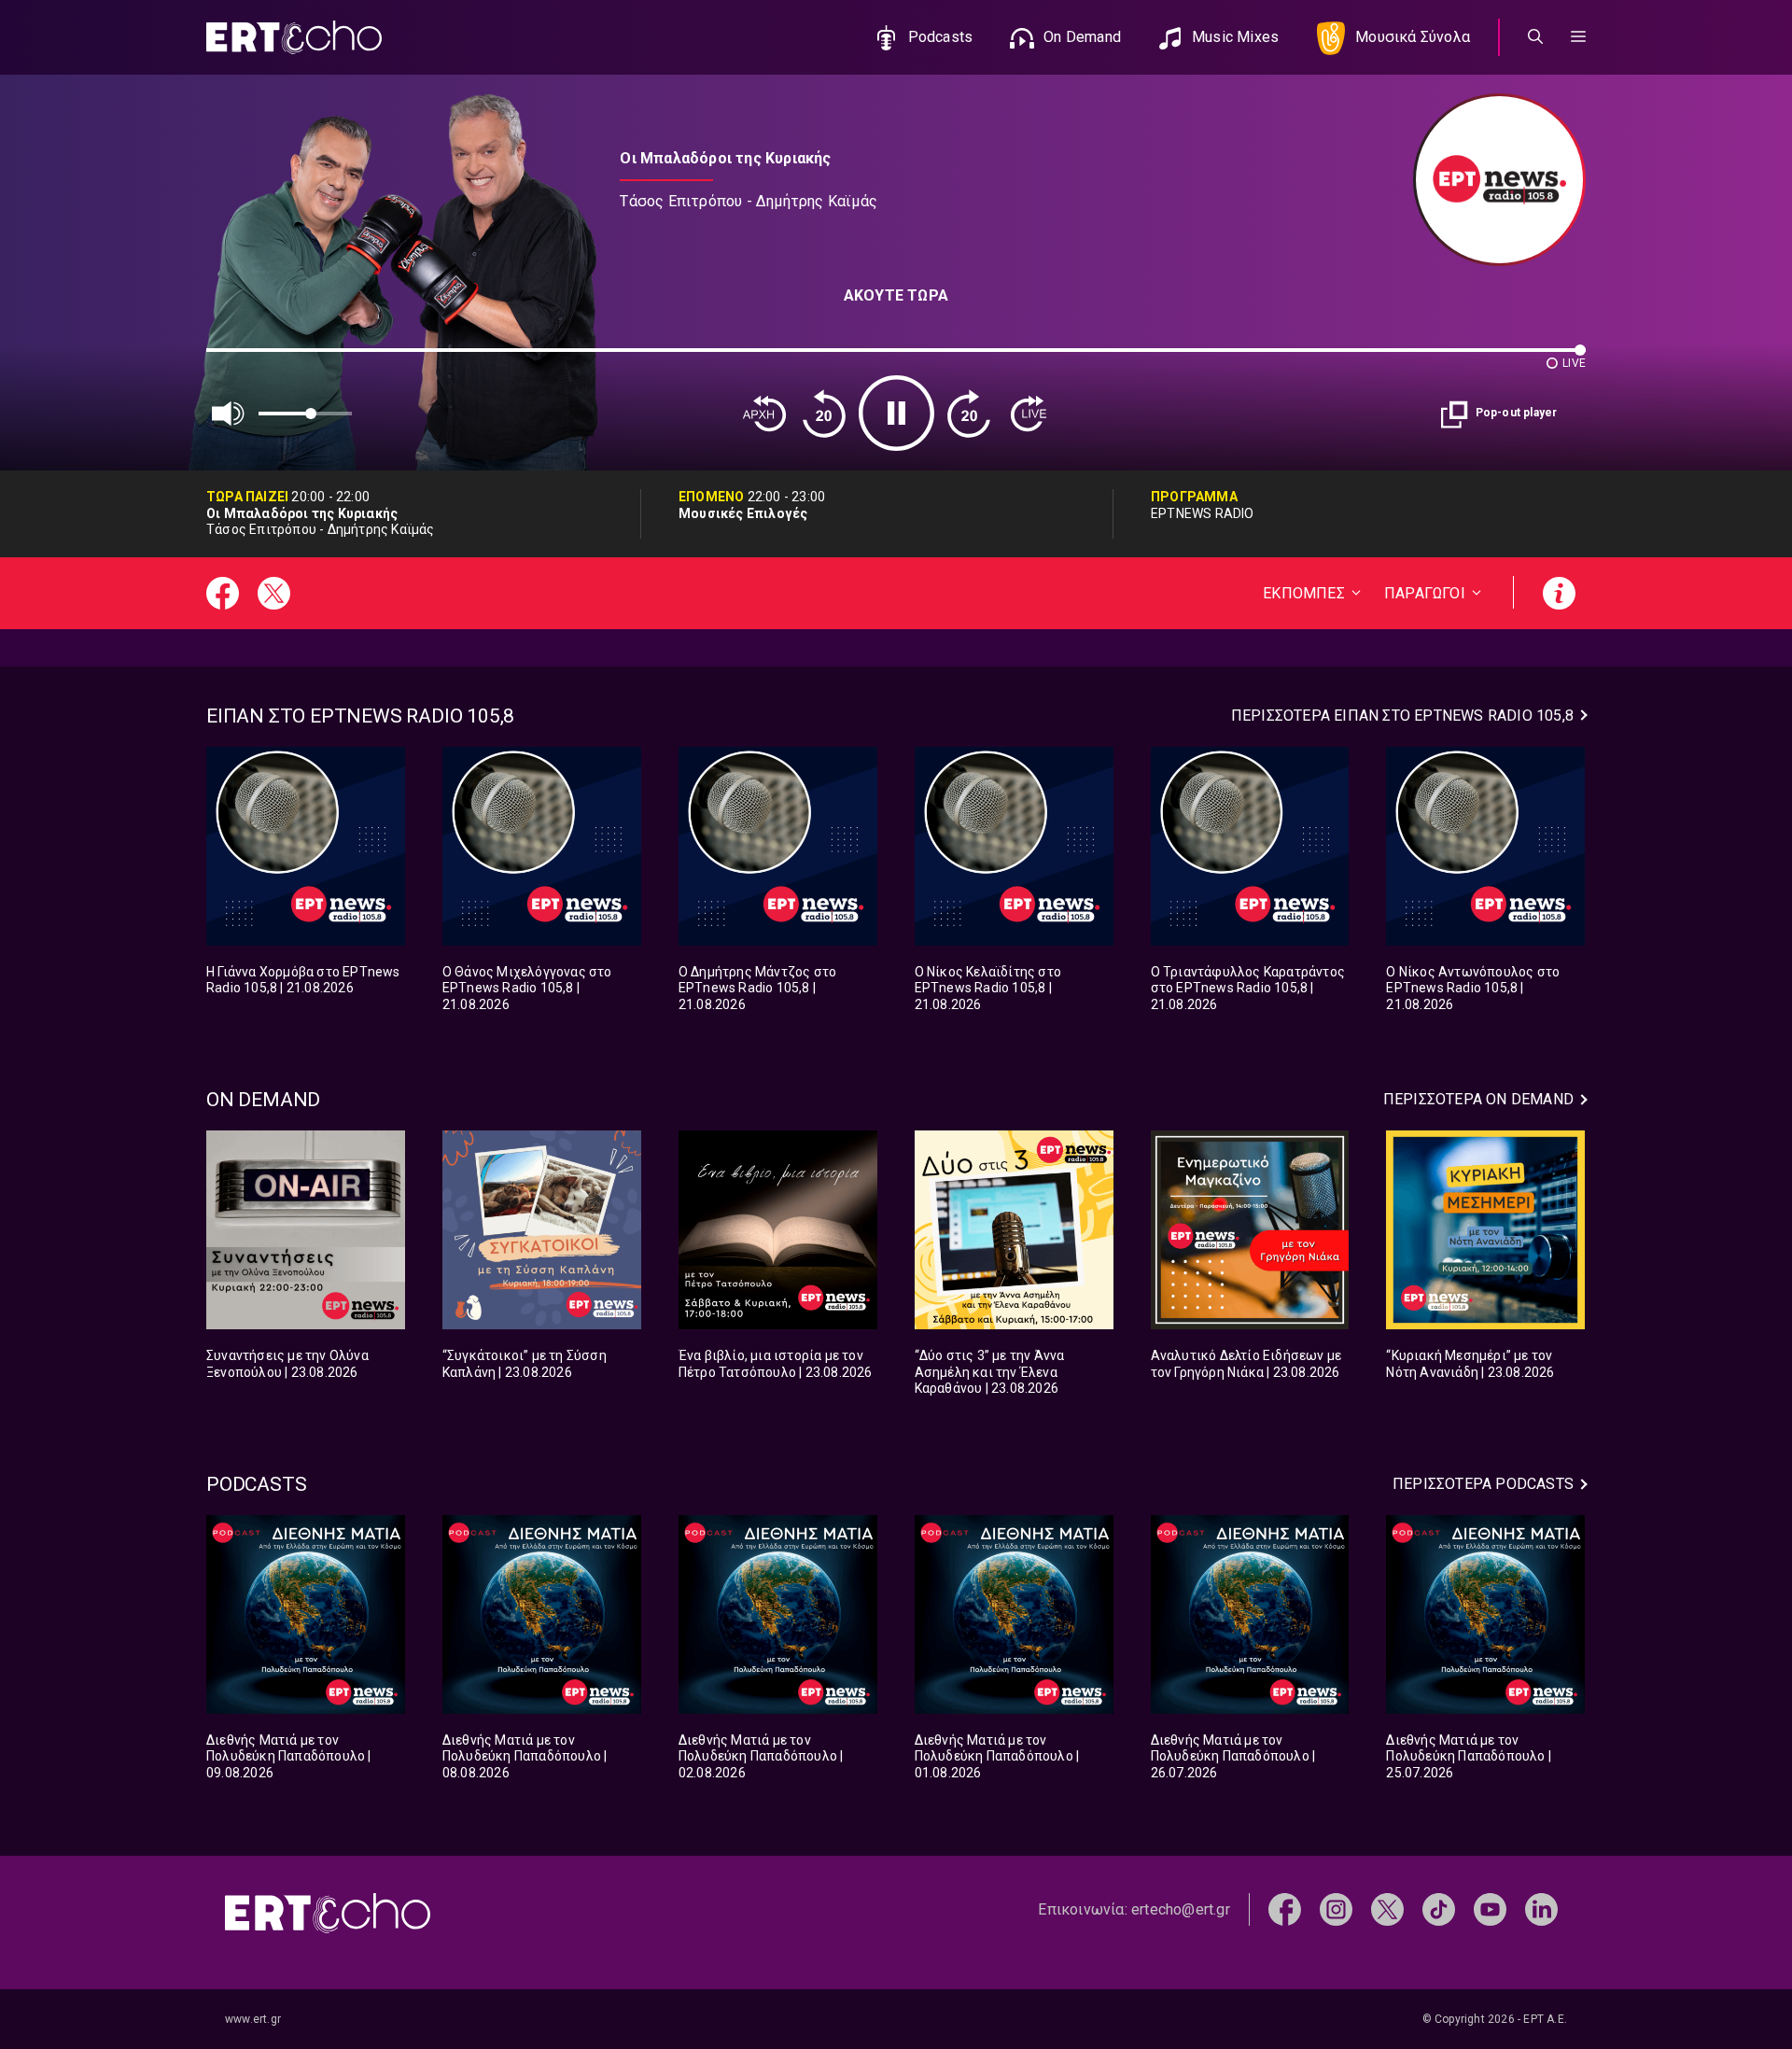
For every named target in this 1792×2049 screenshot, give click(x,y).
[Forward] (969, 414)
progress (237, 359)
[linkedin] (1541, 1909)
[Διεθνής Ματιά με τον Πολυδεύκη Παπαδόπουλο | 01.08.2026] (1014, 1614)
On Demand (1082, 37)
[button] (1578, 37)
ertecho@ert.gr (1181, 1909)
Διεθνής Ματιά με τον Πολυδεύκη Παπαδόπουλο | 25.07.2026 (1469, 1756)
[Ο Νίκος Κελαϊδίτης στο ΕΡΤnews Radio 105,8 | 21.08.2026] (1014, 846)
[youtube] (1490, 1909)
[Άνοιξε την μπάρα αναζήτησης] (1535, 37)
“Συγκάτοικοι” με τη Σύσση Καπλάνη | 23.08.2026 (525, 1364)
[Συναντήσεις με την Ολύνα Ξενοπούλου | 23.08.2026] (306, 1230)
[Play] (896, 413)
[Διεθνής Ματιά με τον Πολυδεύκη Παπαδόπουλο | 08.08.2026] (542, 1614)
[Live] (1029, 414)
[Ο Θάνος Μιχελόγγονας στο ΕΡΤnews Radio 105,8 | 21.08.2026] (542, 846)
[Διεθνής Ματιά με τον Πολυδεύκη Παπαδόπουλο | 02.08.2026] (778, 1614)
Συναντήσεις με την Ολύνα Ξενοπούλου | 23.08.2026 (287, 1364)
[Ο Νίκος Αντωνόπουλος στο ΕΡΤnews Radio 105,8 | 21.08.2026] (1485, 846)
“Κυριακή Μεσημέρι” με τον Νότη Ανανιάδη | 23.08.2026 (1470, 1364)
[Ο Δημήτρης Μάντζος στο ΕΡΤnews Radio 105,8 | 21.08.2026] (778, 846)
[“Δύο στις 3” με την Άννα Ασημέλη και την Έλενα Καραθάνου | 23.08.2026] (1014, 1230)
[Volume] (229, 414)
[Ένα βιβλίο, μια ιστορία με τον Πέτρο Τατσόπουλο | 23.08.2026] (778, 1230)
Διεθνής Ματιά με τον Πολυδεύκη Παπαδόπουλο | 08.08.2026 (525, 1756)
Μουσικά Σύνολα (1413, 37)
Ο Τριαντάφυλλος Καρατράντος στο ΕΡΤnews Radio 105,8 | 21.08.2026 (1248, 988)
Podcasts (941, 37)
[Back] (764, 414)
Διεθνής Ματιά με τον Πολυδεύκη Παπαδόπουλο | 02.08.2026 (761, 1756)
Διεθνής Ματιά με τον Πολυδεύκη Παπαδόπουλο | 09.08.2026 (289, 1756)
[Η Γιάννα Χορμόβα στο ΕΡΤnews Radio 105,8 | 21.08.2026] (306, 846)
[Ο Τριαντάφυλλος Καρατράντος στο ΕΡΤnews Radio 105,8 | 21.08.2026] (1250, 846)
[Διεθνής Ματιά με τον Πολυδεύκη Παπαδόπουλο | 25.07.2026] (1485, 1614)
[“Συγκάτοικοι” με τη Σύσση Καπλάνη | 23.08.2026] (542, 1230)
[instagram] (1336, 1909)
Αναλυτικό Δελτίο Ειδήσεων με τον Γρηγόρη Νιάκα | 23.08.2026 (1246, 1364)
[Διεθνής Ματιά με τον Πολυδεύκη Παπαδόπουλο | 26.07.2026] (1250, 1614)
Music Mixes (1235, 37)
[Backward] (824, 414)
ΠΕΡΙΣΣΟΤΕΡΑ (1402, 716)
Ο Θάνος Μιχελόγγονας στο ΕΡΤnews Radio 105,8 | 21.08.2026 (527, 988)
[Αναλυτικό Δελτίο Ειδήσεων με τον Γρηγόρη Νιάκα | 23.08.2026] (1250, 1230)
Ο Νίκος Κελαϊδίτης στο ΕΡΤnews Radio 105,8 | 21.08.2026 (988, 988)
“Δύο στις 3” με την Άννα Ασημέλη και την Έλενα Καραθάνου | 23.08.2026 (990, 1372)
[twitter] (1387, 1909)
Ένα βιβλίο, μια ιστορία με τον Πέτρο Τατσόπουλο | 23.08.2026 (776, 1364)
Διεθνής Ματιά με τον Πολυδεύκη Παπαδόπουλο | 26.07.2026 (1233, 1756)
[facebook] (1285, 1909)
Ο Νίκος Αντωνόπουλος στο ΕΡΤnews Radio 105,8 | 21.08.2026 (1473, 988)
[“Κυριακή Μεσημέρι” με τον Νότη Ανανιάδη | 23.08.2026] (1485, 1230)
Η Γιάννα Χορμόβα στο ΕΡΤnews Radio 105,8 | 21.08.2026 (303, 980)
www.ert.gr (253, 2019)
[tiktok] (1439, 1909)
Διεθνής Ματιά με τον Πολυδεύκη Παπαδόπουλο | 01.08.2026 (997, 1756)
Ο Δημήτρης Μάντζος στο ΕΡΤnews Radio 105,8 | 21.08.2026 (757, 988)
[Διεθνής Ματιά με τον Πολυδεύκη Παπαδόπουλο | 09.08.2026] (306, 1614)
